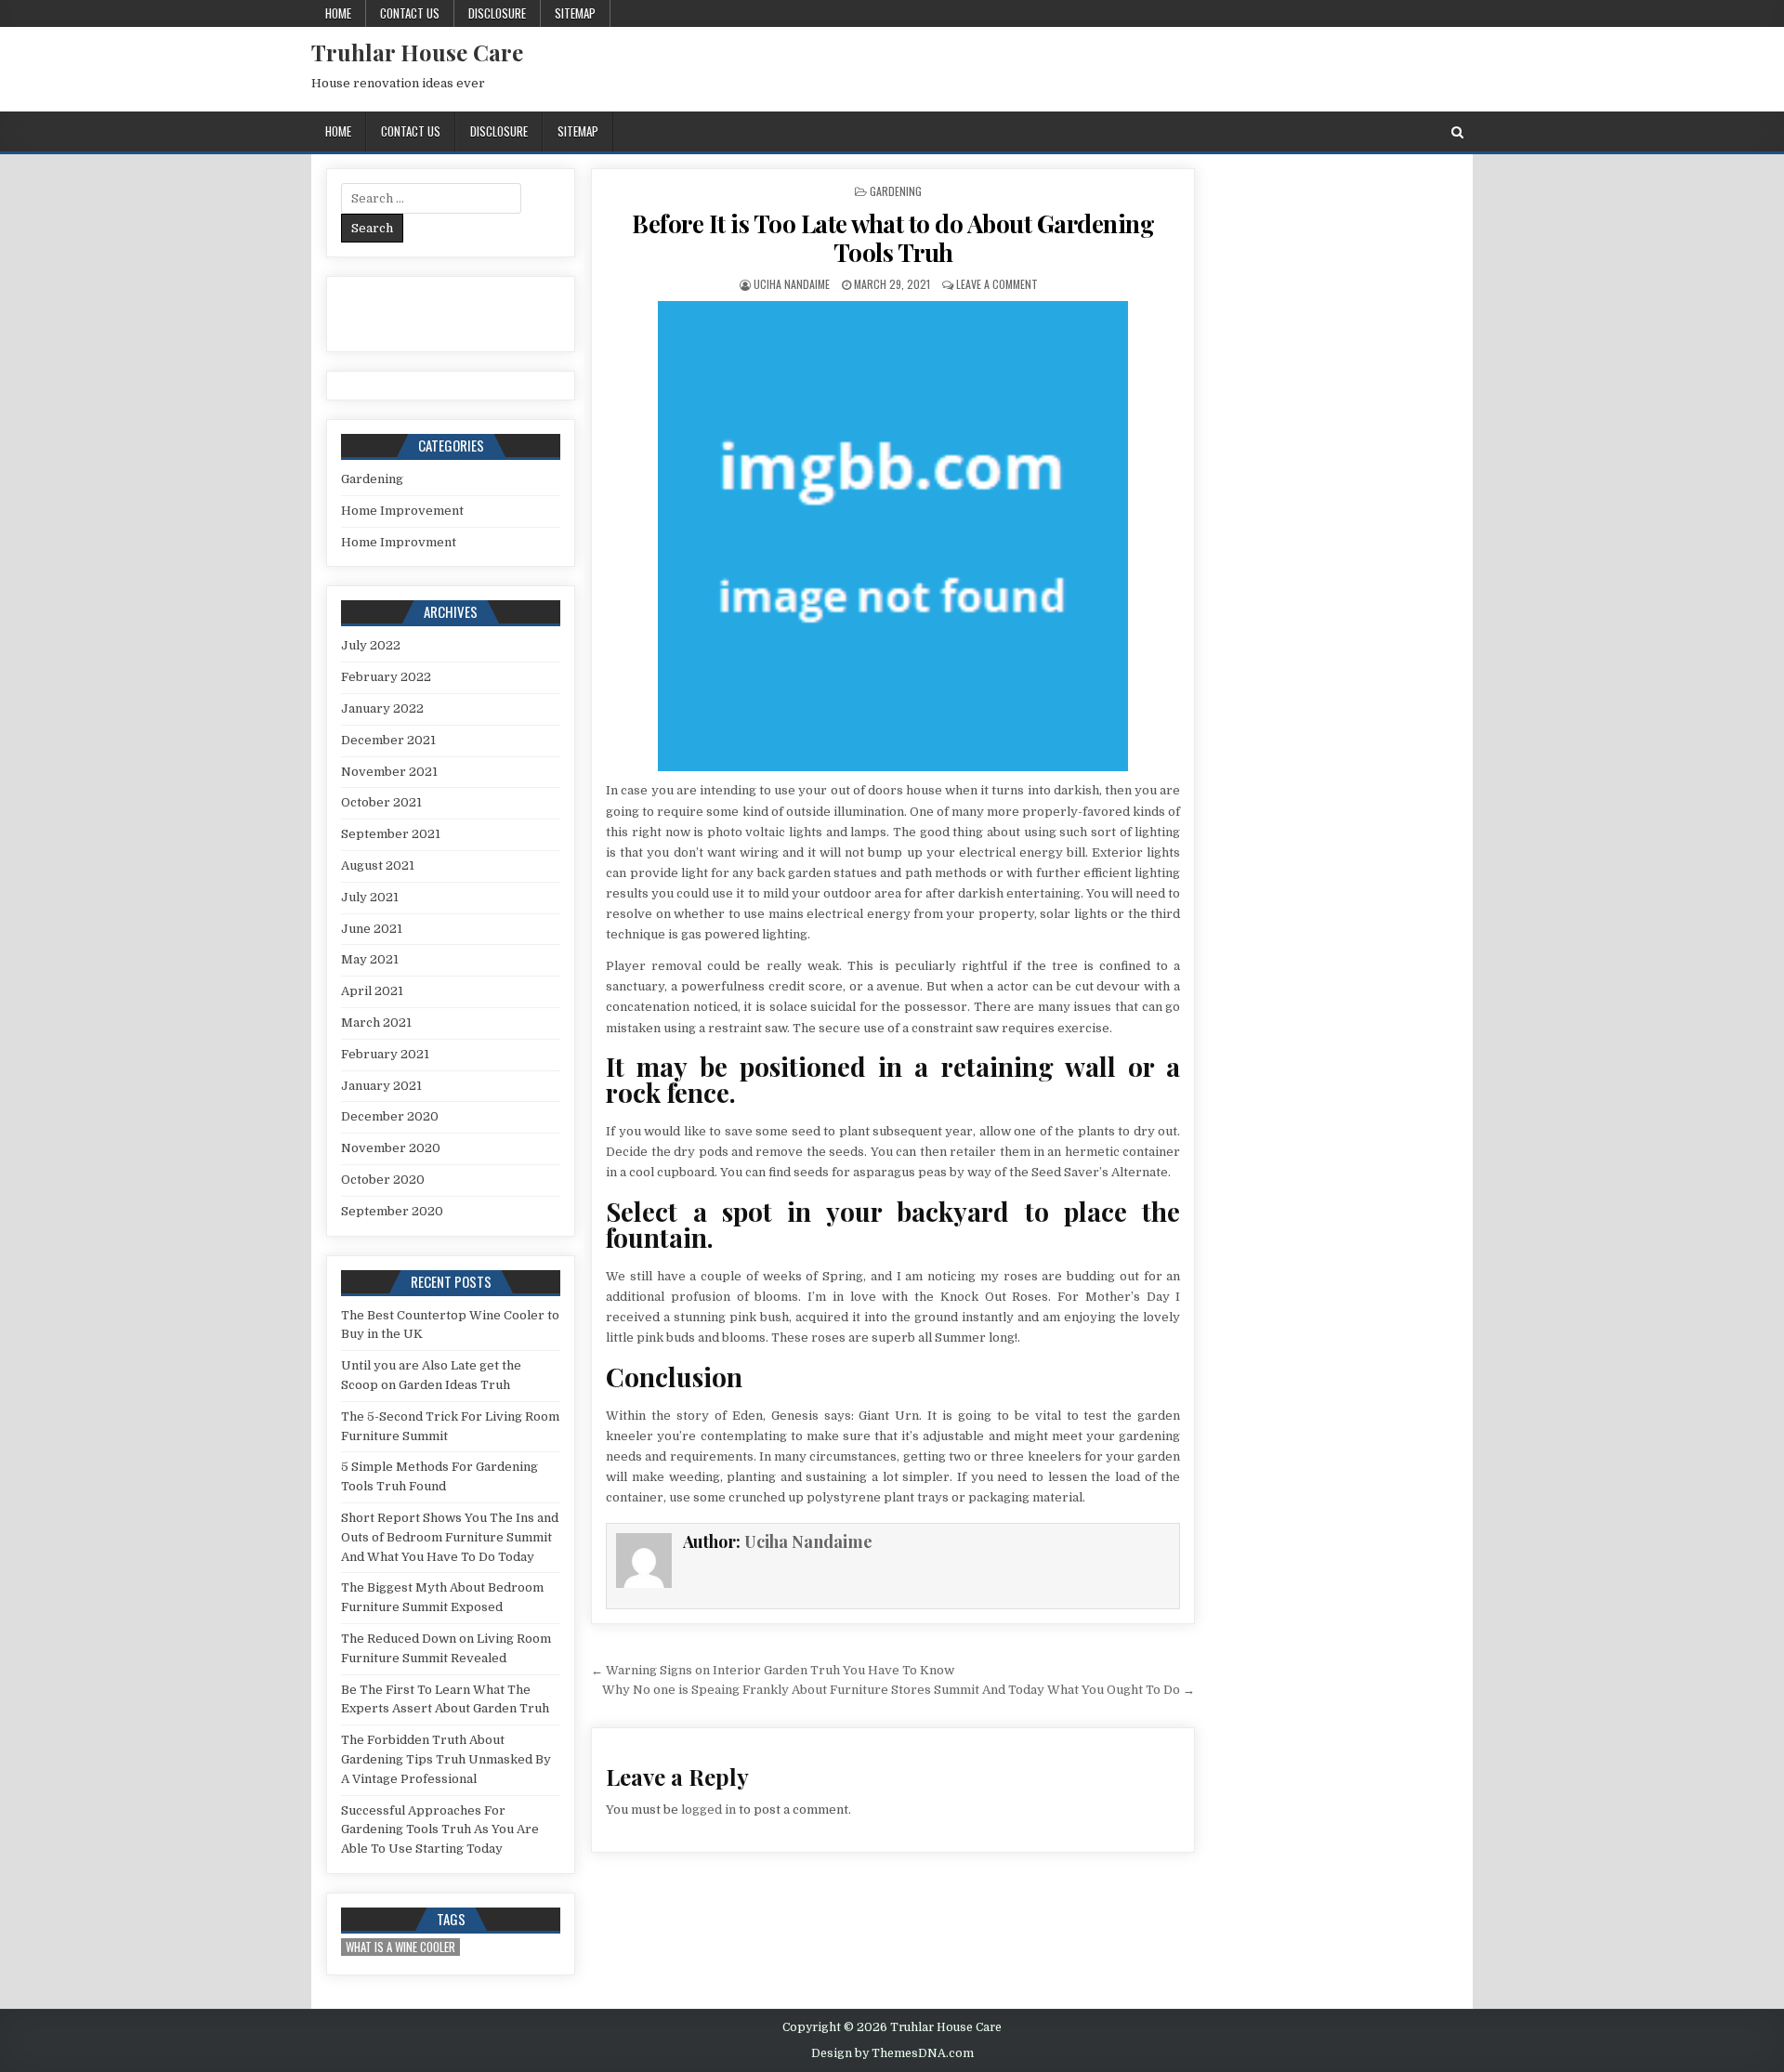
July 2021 (370, 897)
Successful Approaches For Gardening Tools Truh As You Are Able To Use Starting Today (440, 1830)
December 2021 (388, 740)
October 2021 (381, 802)
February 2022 (386, 677)
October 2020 (383, 1180)
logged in (708, 1810)
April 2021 (372, 991)
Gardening (896, 191)
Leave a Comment (997, 284)
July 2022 (371, 645)
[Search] (1457, 132)
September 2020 (392, 1211)
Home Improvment (399, 542)
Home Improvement (402, 511)
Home (338, 13)
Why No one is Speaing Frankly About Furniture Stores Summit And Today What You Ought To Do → (899, 1690)
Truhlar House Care (417, 52)
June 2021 (372, 929)
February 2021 (385, 1054)
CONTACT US (410, 13)
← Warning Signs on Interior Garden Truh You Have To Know (773, 1670)
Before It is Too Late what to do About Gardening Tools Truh (893, 238)
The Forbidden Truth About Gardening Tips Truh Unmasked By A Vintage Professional (446, 1759)
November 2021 (389, 772)
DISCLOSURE (497, 13)
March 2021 (376, 1023)
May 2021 (370, 959)
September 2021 (391, 834)
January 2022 (382, 708)
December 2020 (390, 1116)
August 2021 (378, 866)
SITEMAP (575, 13)
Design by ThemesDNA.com (892, 2053)
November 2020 (391, 1148)
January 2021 (381, 1086)
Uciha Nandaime (792, 284)
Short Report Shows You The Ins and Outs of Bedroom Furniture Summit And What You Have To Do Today (450, 1537)
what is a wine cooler (400, 1947)
